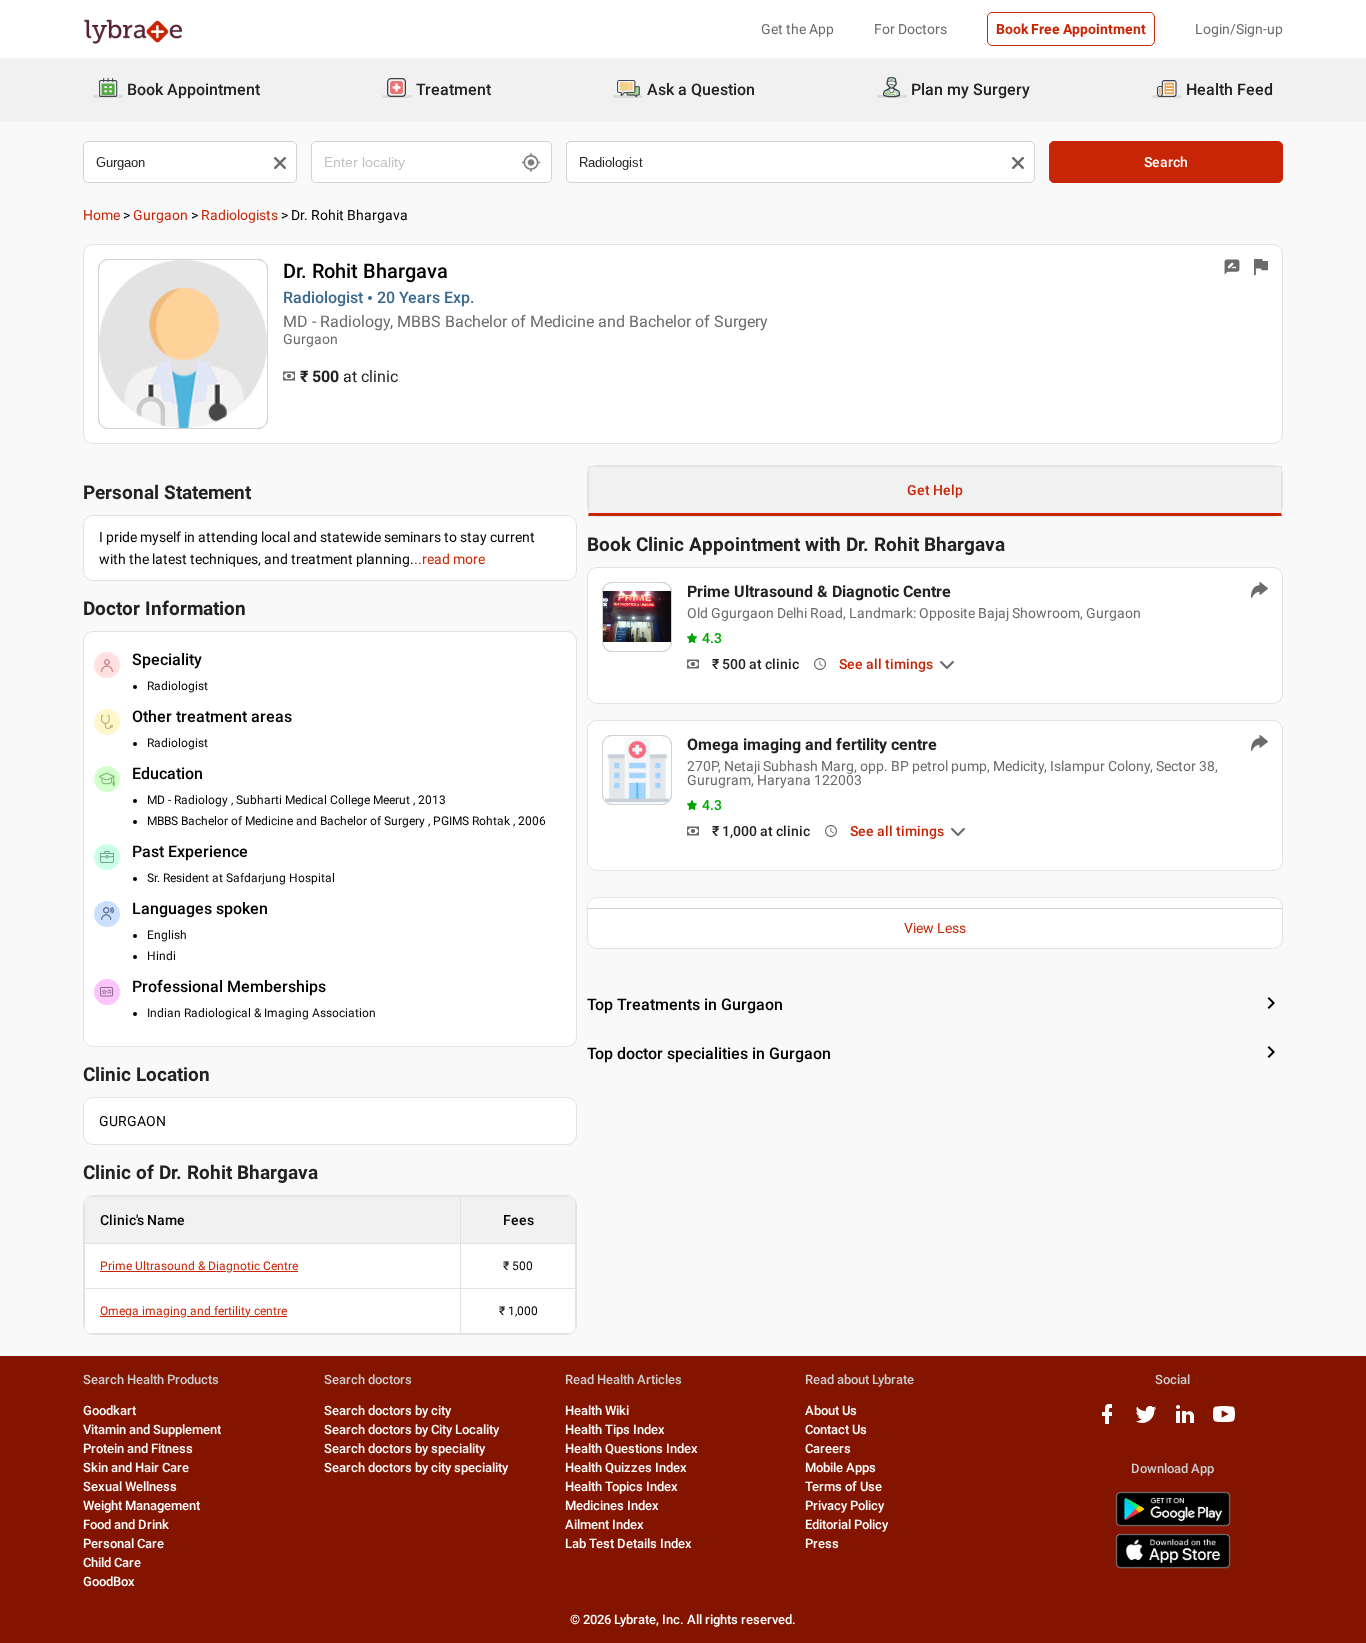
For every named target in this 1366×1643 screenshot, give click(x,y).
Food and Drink (126, 1524)
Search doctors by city (387, 1410)
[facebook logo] (1107, 1421)
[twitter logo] (1146, 1421)
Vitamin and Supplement (152, 1429)
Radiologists (239, 215)
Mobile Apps (840, 1467)
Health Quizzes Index (626, 1467)
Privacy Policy (844, 1505)
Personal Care (123, 1543)
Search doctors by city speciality (416, 1467)
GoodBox (109, 1581)
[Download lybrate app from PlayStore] (1173, 1522)
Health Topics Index (621, 1486)
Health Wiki (597, 1410)
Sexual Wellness (130, 1486)
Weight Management (141, 1505)
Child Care (112, 1562)
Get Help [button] (935, 490)
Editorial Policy (846, 1524)
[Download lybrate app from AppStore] (1173, 1564)
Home (101, 215)
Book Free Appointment (1071, 29)
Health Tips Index (615, 1429)
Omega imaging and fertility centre (193, 1311)
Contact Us (836, 1429)
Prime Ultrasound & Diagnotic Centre (199, 1266)
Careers (828, 1448)
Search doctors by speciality (404, 1448)
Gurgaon (160, 215)
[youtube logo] (1224, 1421)
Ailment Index (604, 1524)
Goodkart (109, 1410)
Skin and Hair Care (136, 1467)
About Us (831, 1410)
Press (822, 1543)
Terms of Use (843, 1486)
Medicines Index (612, 1505)
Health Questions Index (631, 1448)
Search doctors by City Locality (411, 1429)
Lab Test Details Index (628, 1543)
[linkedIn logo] (1185, 1421)
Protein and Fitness (138, 1448)
